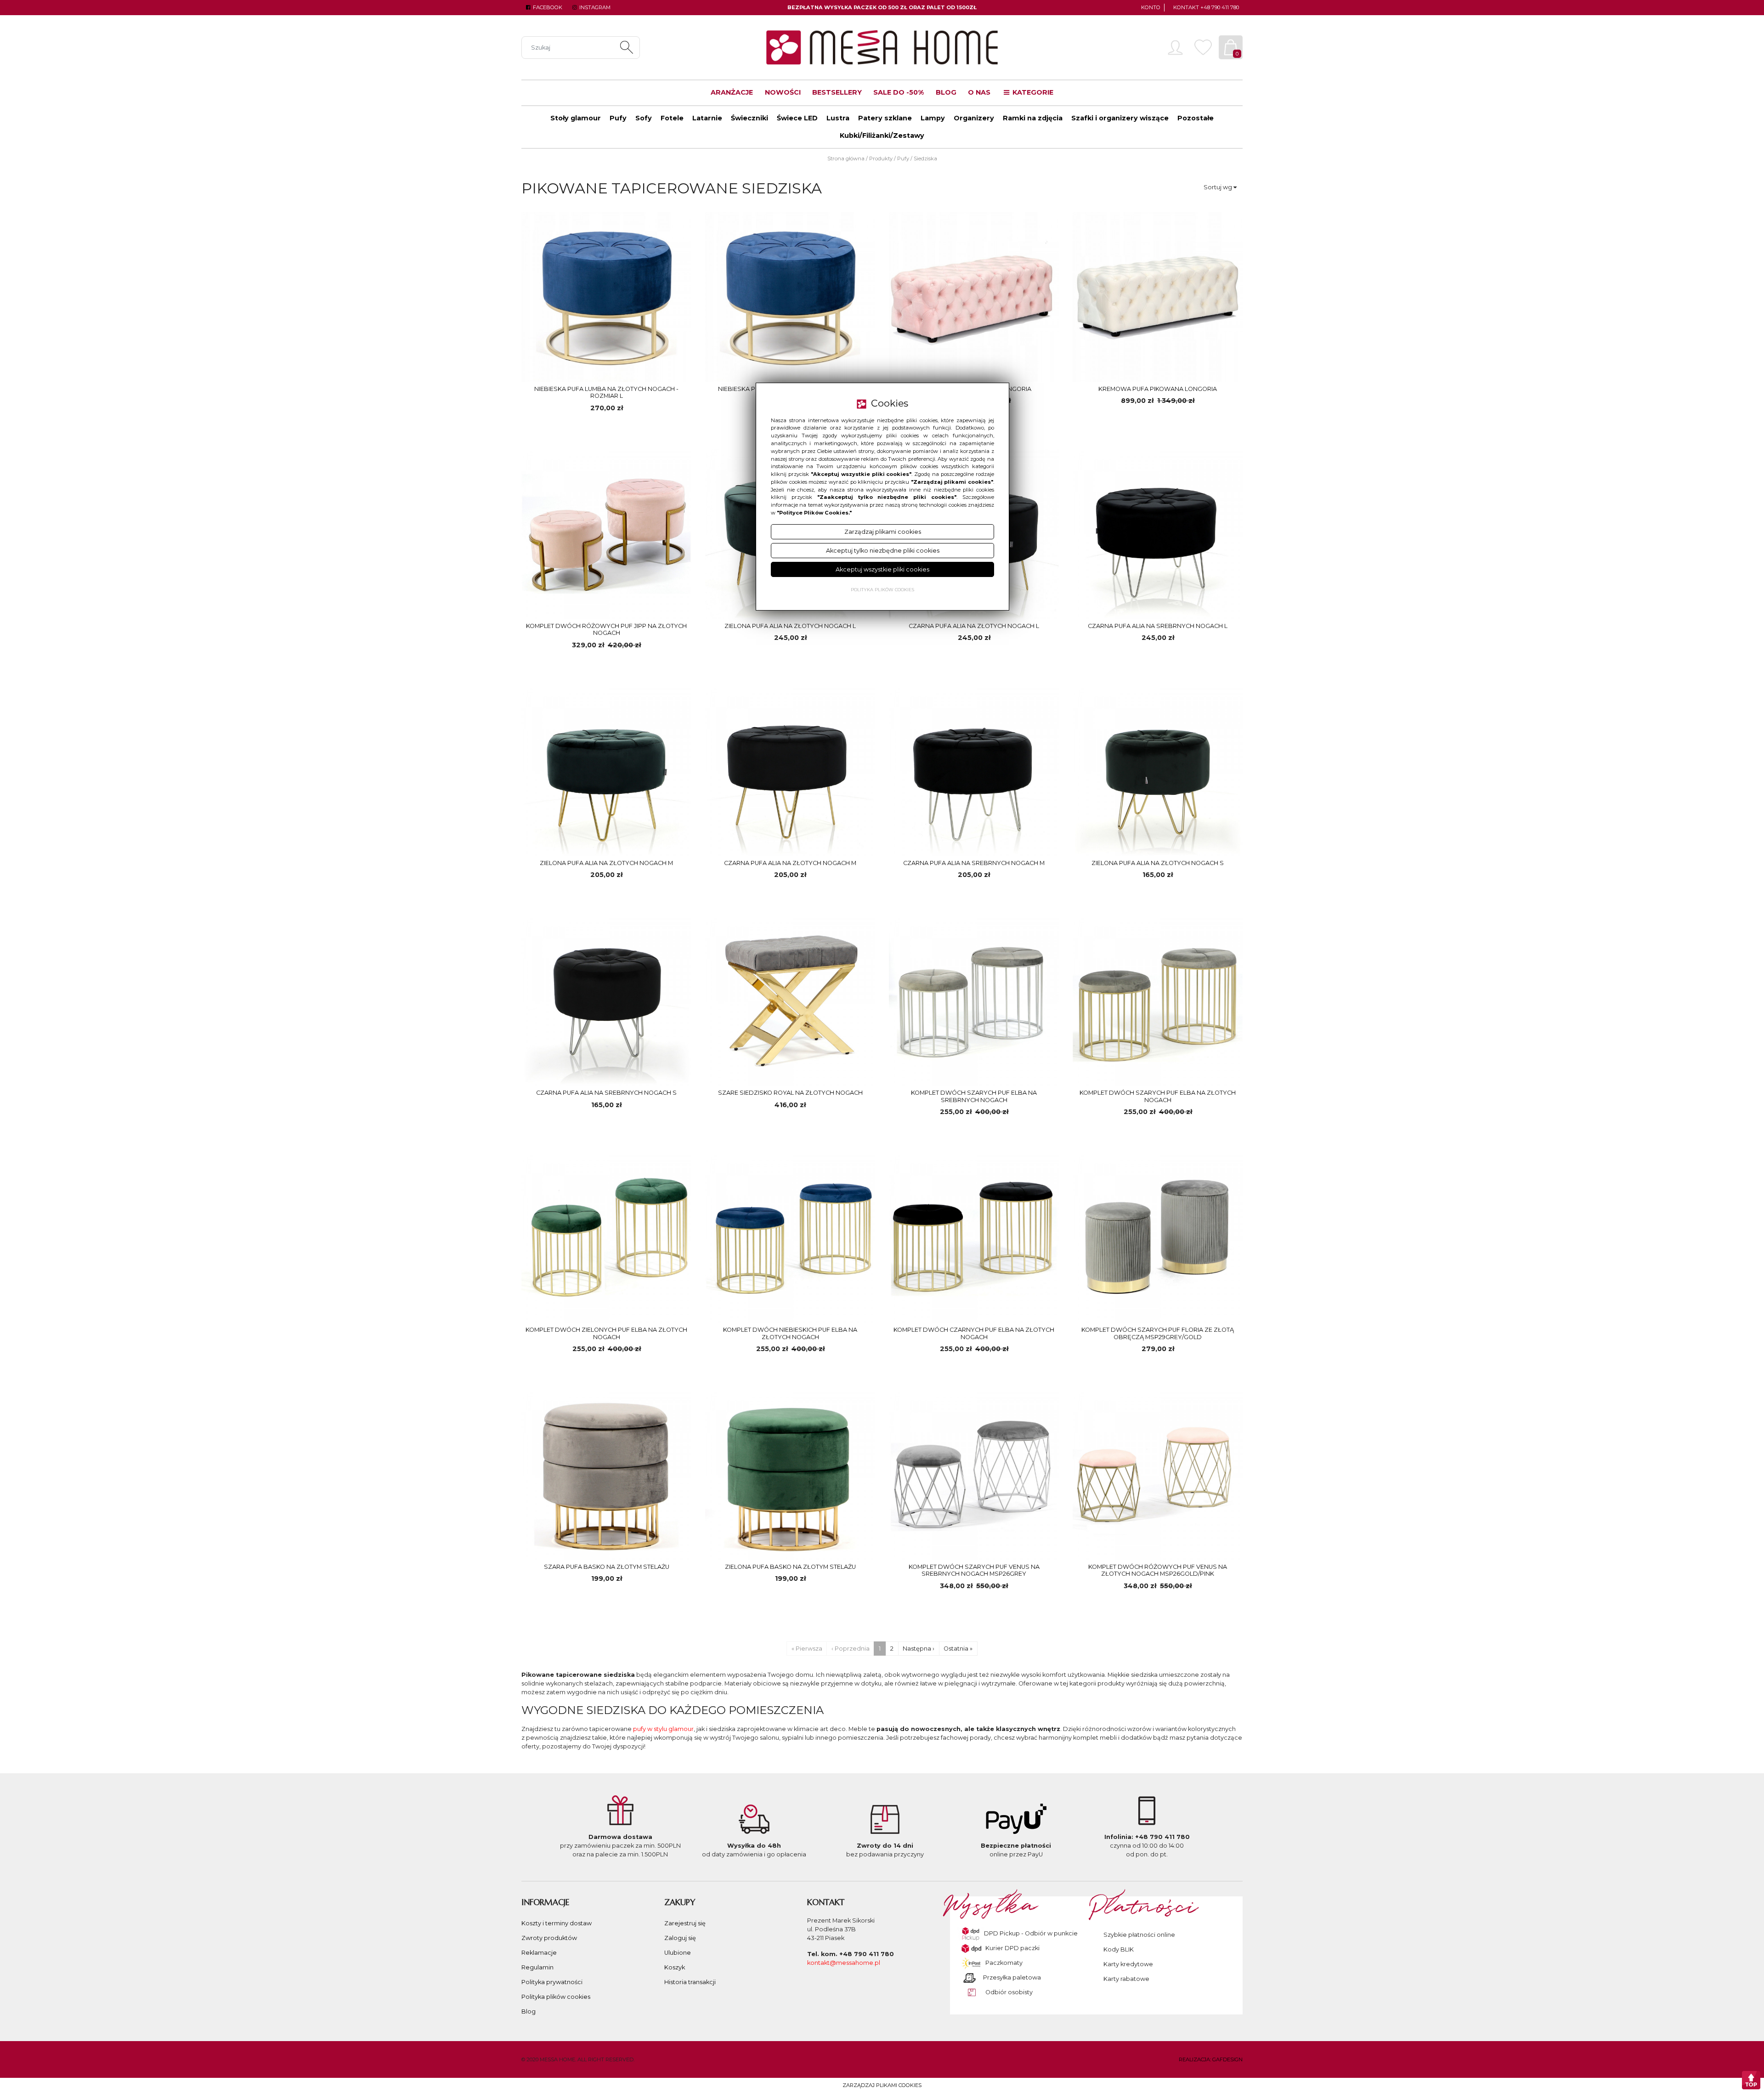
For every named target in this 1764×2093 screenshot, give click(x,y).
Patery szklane (885, 118)
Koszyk (675, 1967)
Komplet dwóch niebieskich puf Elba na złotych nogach (790, 1333)
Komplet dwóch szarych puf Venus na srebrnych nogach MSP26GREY (974, 1570)
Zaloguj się (680, 1938)
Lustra (838, 118)
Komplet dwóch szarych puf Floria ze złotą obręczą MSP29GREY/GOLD (1158, 1333)
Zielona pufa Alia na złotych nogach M (606, 863)
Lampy (933, 118)
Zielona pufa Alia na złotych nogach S (1158, 863)
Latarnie (707, 118)
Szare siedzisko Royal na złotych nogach (790, 1093)
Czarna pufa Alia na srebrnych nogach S (606, 1093)
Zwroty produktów (549, 1938)
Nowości (783, 92)
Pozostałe (1196, 118)
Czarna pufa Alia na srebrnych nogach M (974, 863)
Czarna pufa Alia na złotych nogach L (974, 626)
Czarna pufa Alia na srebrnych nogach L (1158, 626)
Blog (946, 92)
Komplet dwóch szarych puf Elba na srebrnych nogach (974, 1096)
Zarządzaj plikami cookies (882, 2085)
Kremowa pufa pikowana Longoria (1158, 389)
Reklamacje (539, 1953)
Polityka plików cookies (556, 1997)
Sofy (644, 118)
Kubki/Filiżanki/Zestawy (882, 136)
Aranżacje (732, 92)
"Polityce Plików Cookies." (814, 513)
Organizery (974, 118)
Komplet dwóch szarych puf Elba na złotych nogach (1158, 1096)
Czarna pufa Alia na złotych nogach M (790, 863)
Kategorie (1032, 92)
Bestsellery (837, 92)
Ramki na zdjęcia (1033, 118)
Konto (1151, 7)
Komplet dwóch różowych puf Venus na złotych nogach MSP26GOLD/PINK (1158, 1570)
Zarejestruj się (685, 1923)
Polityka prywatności (552, 1982)
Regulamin (537, 1967)
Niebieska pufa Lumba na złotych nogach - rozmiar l (606, 392)
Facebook (547, 7)
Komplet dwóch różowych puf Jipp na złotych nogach (606, 629)
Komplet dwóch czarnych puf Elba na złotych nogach (974, 1333)
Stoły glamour (576, 118)
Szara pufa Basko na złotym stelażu (607, 1567)
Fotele (672, 118)
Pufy (618, 118)
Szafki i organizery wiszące (1120, 118)
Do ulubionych (566, 427)
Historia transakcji (690, 1982)
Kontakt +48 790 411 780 (1206, 7)
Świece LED (797, 118)
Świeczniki (749, 118)
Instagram (594, 7)
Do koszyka (647, 427)
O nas (979, 92)
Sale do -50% (899, 92)
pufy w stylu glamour (663, 1729)
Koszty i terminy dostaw (557, 1923)
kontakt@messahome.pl (844, 1963)
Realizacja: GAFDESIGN (1211, 2059)
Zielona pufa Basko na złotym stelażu (790, 1567)
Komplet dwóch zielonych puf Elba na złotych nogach (606, 1333)
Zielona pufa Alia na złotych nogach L (790, 626)
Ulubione (678, 1953)
